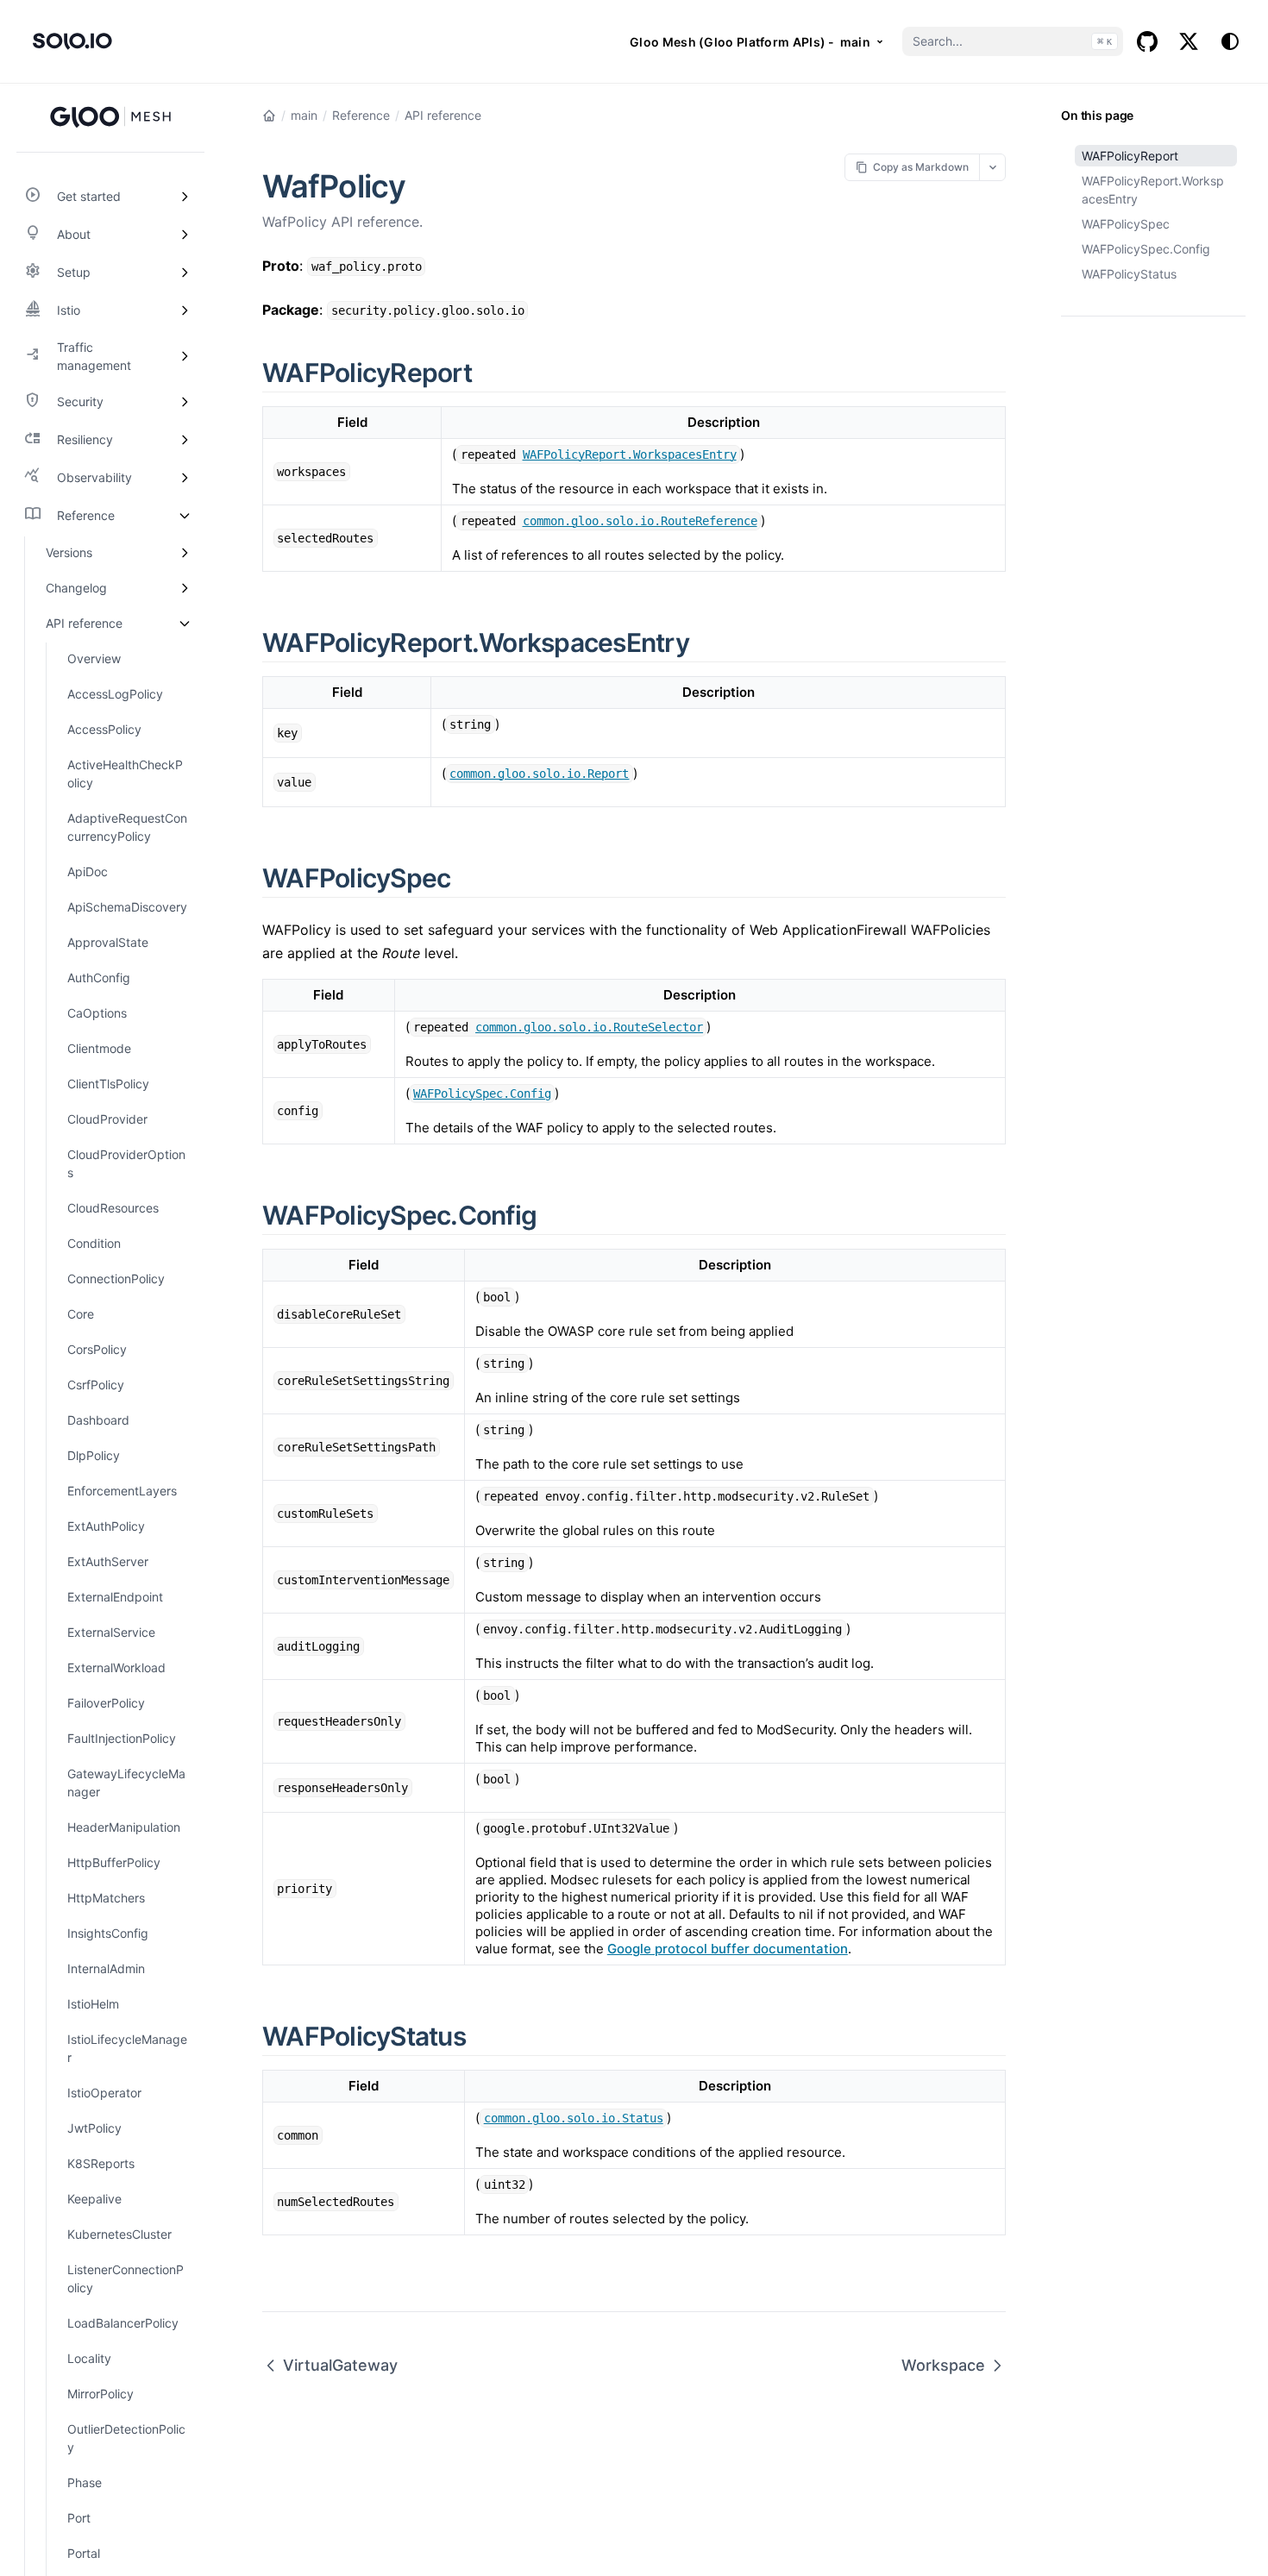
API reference (443, 115)
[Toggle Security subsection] (185, 402)
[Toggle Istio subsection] (185, 310)
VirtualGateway (340, 2365)
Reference (361, 115)
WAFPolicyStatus (1129, 274)
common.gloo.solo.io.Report (539, 774)
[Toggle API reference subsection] (185, 623)
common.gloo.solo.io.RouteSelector (589, 1027)
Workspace (943, 2365)
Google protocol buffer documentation (728, 1949)
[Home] (269, 116)
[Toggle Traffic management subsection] (185, 356)
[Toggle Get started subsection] (185, 197)
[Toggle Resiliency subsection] (185, 440)
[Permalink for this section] (492, 373)
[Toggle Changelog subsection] (185, 588)
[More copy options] (992, 167)
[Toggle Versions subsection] (185, 552)
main (304, 115)
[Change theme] (1230, 41)
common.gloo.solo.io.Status (574, 2118)
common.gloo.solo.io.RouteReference (640, 521)
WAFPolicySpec (1126, 224)
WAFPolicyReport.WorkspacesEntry (1153, 190)
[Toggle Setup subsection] (185, 273)
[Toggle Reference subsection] (185, 516)
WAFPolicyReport (1130, 156)
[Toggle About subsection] (185, 235)
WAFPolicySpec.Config (1146, 249)
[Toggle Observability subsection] (185, 478)
